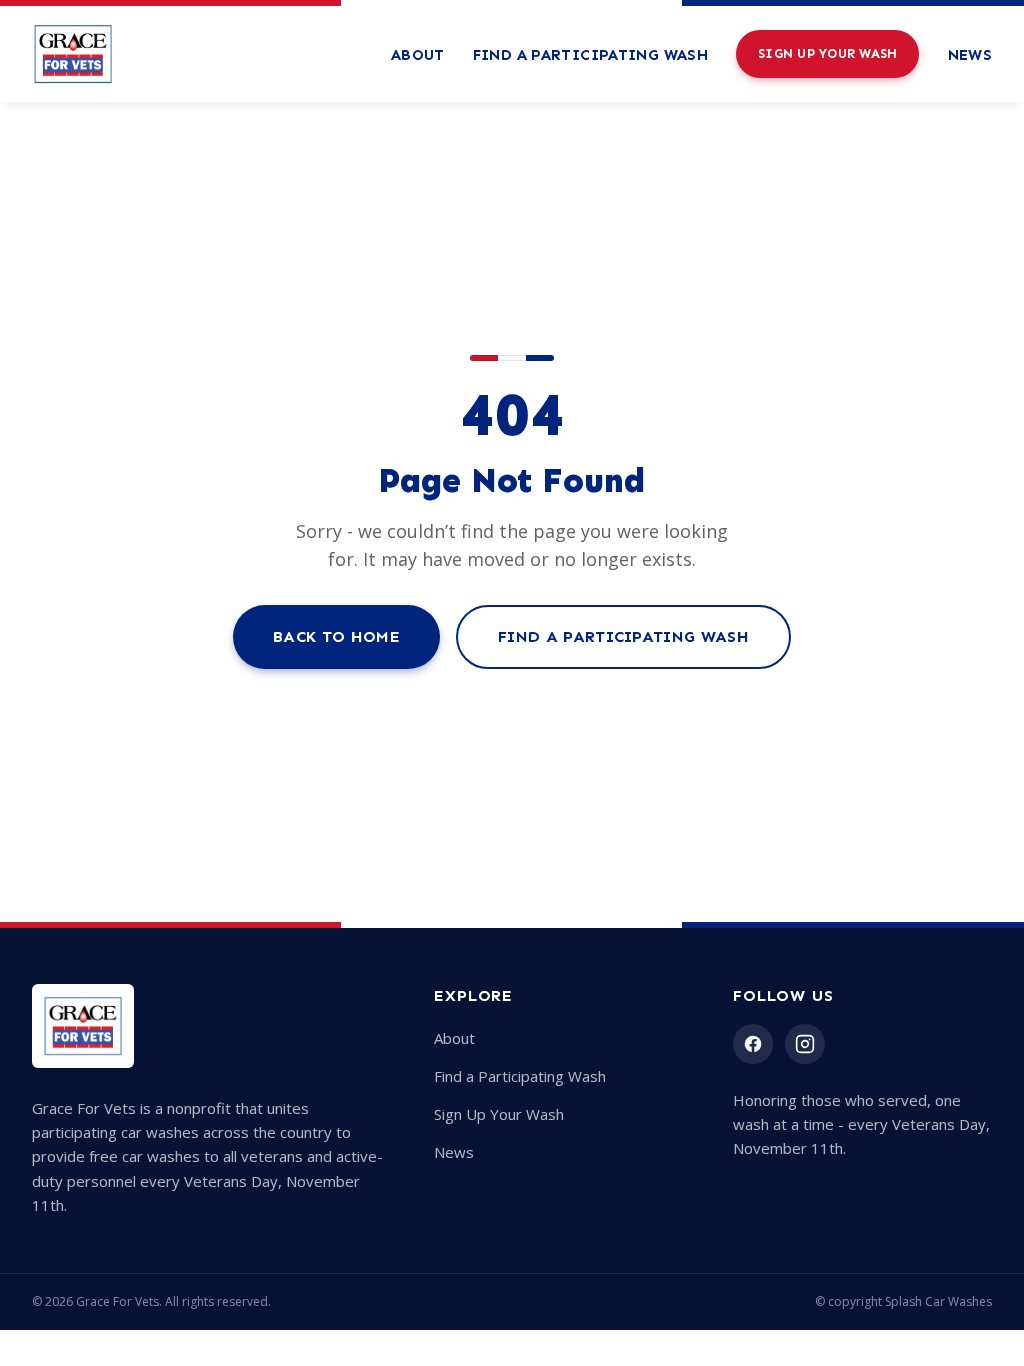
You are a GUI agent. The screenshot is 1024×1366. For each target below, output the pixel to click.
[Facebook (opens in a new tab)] (753, 1044)
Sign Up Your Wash (827, 53)
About (418, 55)
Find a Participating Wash (590, 55)
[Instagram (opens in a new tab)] (805, 1044)
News (970, 55)
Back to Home (336, 636)
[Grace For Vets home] (73, 54)
